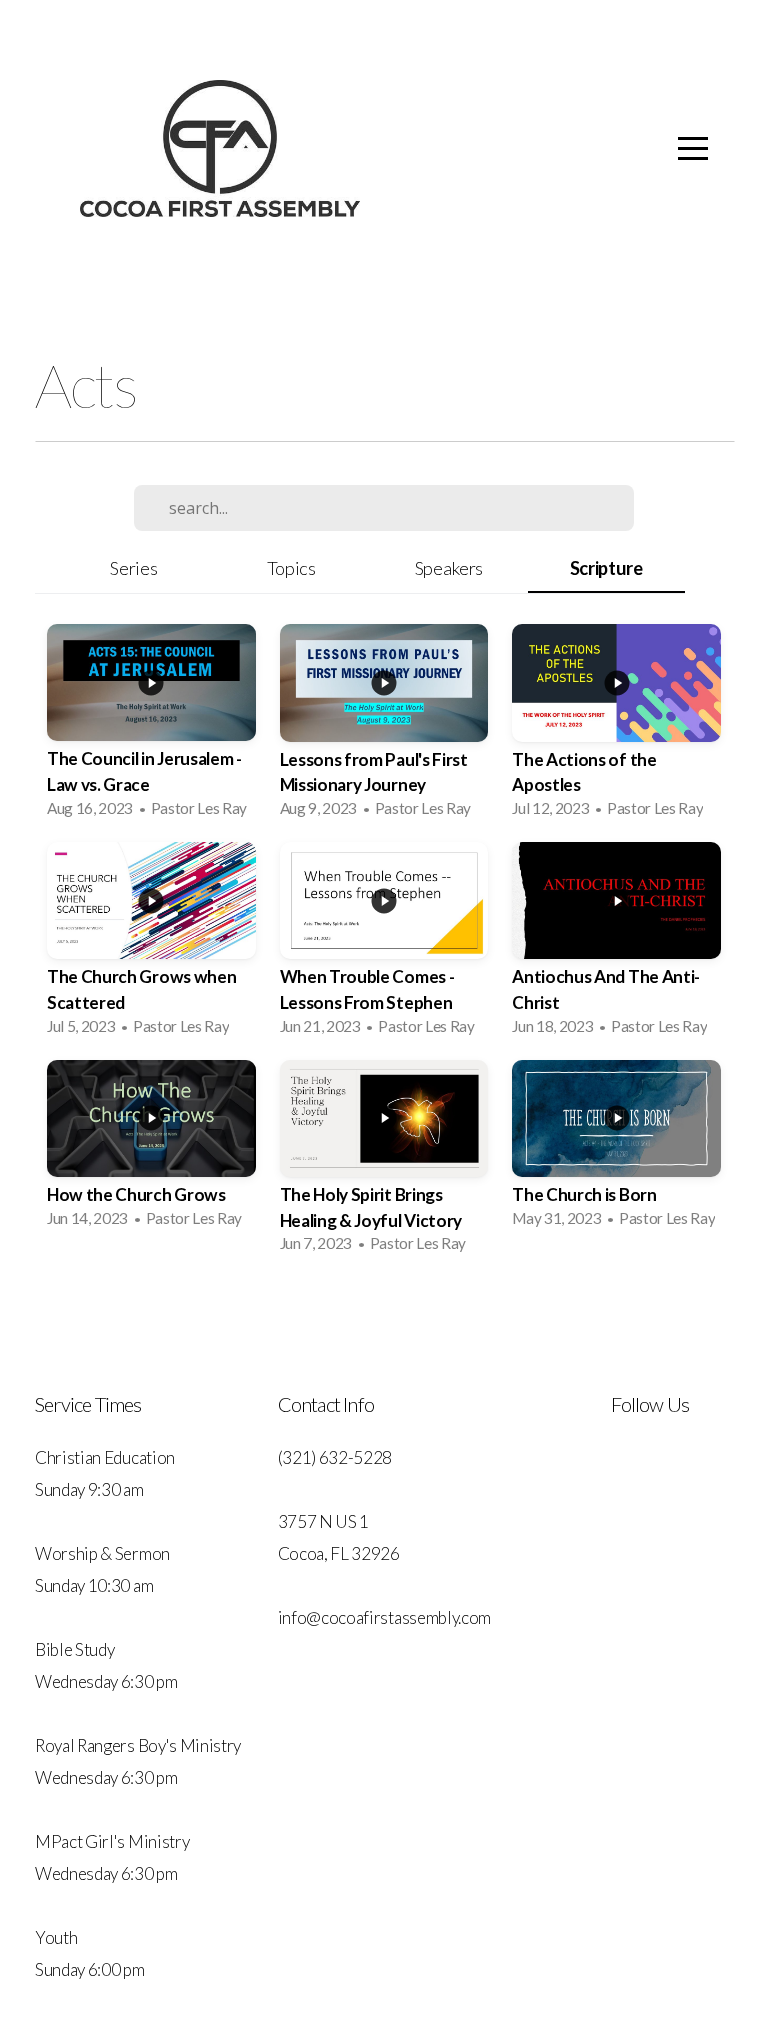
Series (133, 568)
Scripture (606, 568)
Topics (291, 568)
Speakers (449, 568)
